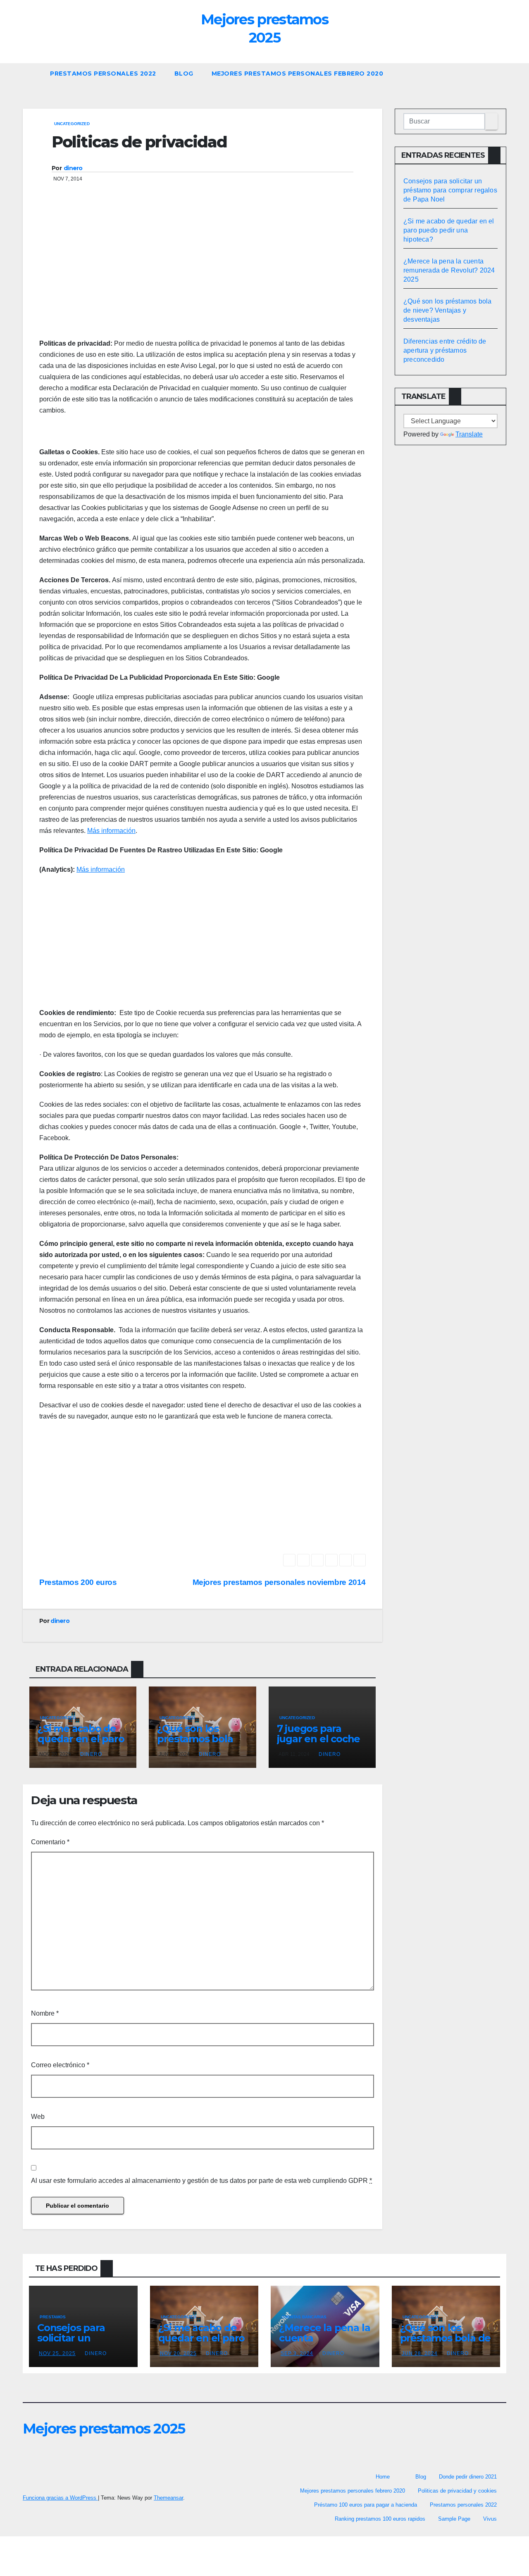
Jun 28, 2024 (420, 2353)
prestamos (53, 2317)
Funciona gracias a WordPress (60, 2498)
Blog (184, 74)
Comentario (50, 1842)
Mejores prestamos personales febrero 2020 (298, 74)
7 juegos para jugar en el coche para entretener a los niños (320, 1744)
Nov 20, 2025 (178, 2353)
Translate (469, 434)
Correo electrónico (60, 2065)
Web (38, 2117)
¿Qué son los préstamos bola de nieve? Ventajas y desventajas (447, 310)
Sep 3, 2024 (297, 2353)
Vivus (490, 2519)
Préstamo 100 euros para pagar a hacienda (366, 2505)
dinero (73, 168)
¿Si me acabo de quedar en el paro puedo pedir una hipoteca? (81, 1744)
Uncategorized (72, 124)
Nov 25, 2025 (57, 2353)
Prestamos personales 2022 (103, 74)
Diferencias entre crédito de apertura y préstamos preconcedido (445, 350)
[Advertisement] (203, 272)
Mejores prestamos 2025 (264, 28)
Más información (111, 831)
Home (383, 2477)
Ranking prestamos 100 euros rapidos (380, 2519)
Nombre (45, 2013)
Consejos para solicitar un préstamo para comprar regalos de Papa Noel (450, 190)
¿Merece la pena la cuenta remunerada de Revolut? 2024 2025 (449, 270)
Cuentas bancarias (304, 2317)
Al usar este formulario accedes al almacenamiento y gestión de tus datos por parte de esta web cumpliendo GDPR (201, 2181)
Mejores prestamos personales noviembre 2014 (279, 1582)
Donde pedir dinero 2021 (468, 2477)
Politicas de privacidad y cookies (457, 2491)
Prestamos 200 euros (78, 1582)
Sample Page (454, 2519)
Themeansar (168, 2498)
